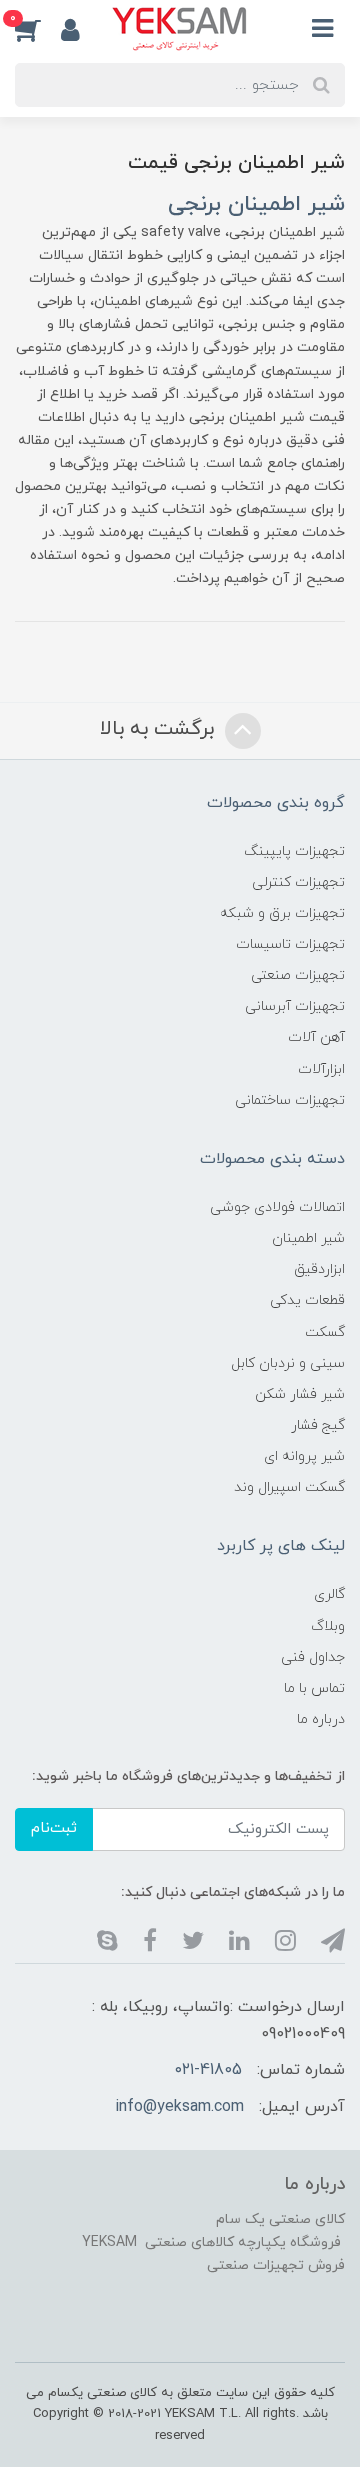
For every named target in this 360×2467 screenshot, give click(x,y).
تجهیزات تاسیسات (290, 944)
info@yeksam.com (179, 2107)
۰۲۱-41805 (208, 2070)
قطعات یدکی (307, 1300)
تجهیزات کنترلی (298, 882)
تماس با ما (314, 1688)
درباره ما (321, 1719)
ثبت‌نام (54, 1828)
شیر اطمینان (308, 1238)
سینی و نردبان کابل (288, 1363)
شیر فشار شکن (300, 1394)
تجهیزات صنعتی (298, 975)
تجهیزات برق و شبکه (282, 913)
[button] (38, 29)
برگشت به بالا (160, 729)
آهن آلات (316, 1037)
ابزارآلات (321, 1069)
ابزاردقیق (319, 1269)
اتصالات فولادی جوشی (277, 1207)
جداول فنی (313, 1657)
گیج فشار (318, 1425)
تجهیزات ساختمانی (290, 1100)
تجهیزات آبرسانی (295, 1006)
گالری (329, 1594)
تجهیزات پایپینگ (294, 851)
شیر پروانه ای (304, 1456)
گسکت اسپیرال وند (289, 1487)
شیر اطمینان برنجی (256, 204)
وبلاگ (328, 1626)
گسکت (325, 1332)
